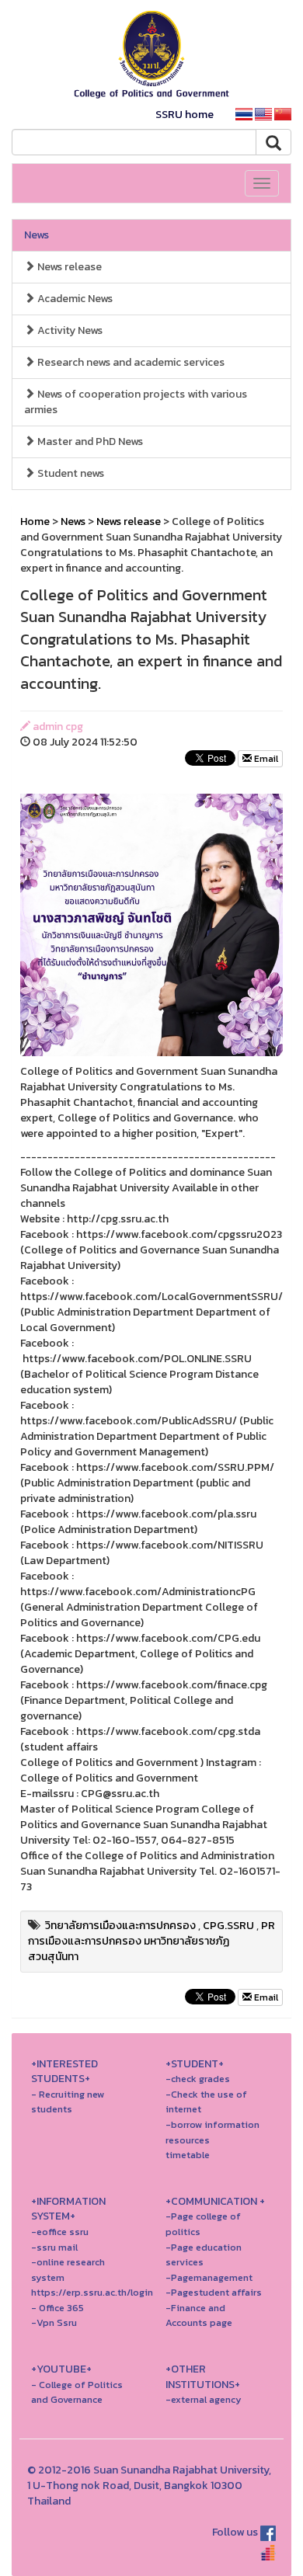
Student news (70, 473)
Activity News (69, 330)
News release (68, 267)
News (37, 235)
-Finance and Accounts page (199, 2315)
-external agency (204, 2399)
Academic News (74, 299)
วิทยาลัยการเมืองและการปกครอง (120, 1926)
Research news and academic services (130, 362)
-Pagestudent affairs (214, 2292)
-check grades (198, 2079)
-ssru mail (54, 2247)
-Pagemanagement (209, 2277)
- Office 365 (57, 2308)
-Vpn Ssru (54, 2322)
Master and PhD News (89, 442)
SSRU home (185, 115)
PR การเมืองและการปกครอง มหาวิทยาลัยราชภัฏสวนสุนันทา (151, 1941)
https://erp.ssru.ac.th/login (92, 2292)
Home (35, 521)
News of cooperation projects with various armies (136, 402)
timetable (188, 2155)
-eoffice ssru (60, 2232)
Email (265, 759)
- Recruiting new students (68, 2102)
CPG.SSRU (228, 1926)
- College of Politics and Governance (77, 2392)
